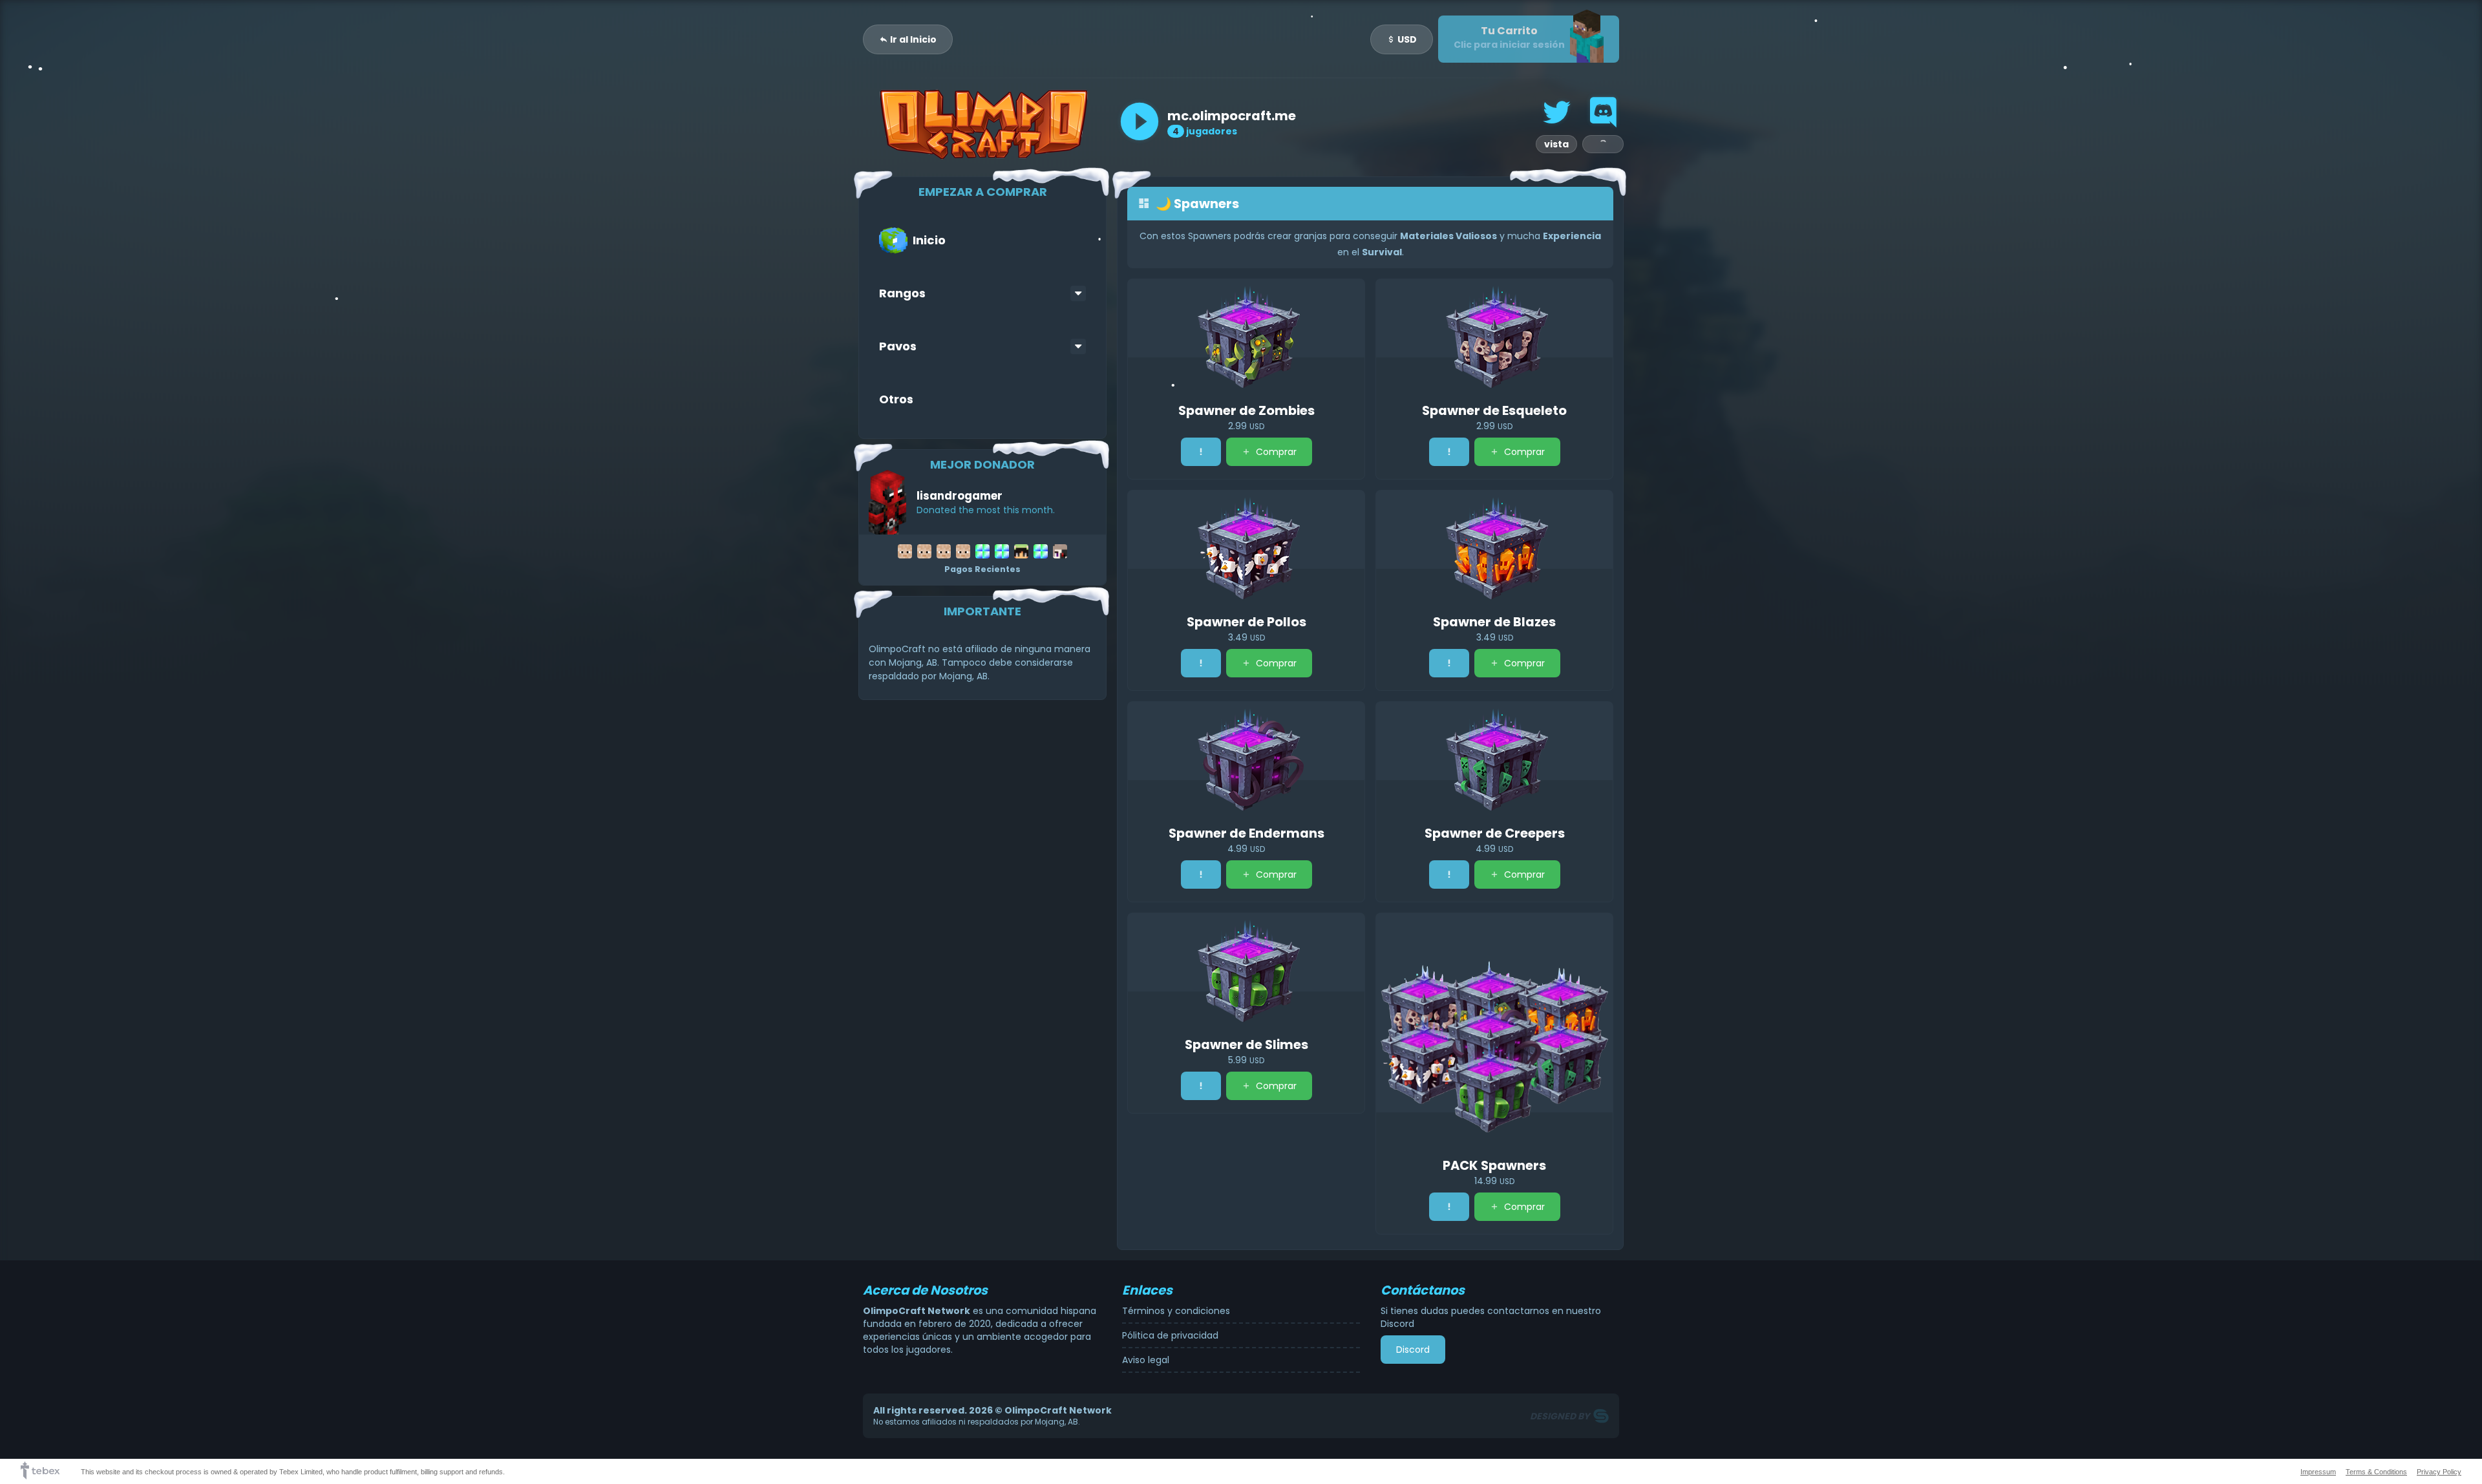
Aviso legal (1146, 1360)
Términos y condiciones (1176, 1311)
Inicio (929, 240)
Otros (896, 399)
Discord (1413, 1350)
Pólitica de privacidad (1170, 1335)
